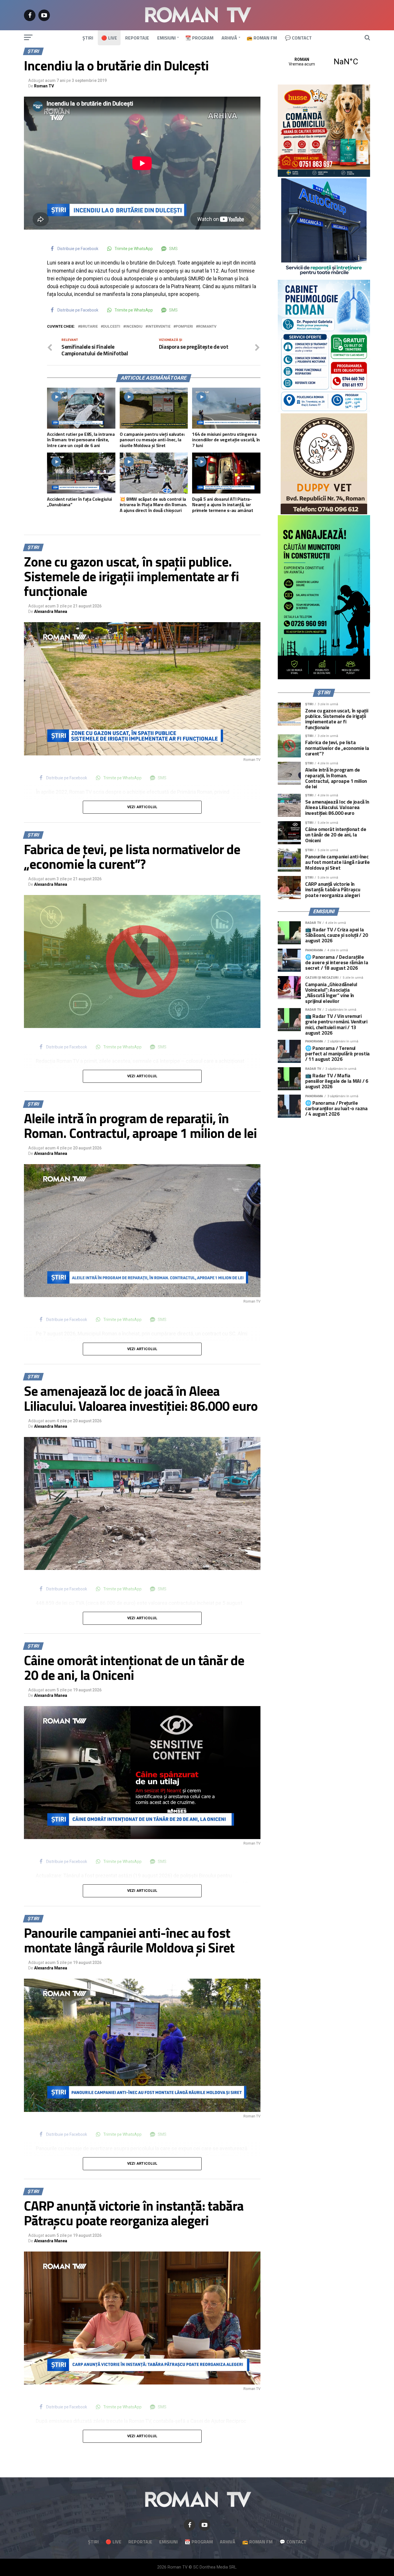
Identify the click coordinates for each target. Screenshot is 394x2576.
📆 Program (199, 38)
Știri (88, 38)
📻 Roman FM (262, 38)
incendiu (134, 327)
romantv (207, 327)
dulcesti (112, 327)
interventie (159, 327)
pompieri (184, 327)
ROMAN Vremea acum (324, 62)
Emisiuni (166, 38)
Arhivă (229, 38)
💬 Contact (298, 38)
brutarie (89, 327)
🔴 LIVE (109, 38)
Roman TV (44, 86)
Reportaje (137, 38)
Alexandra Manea (51, 611)
